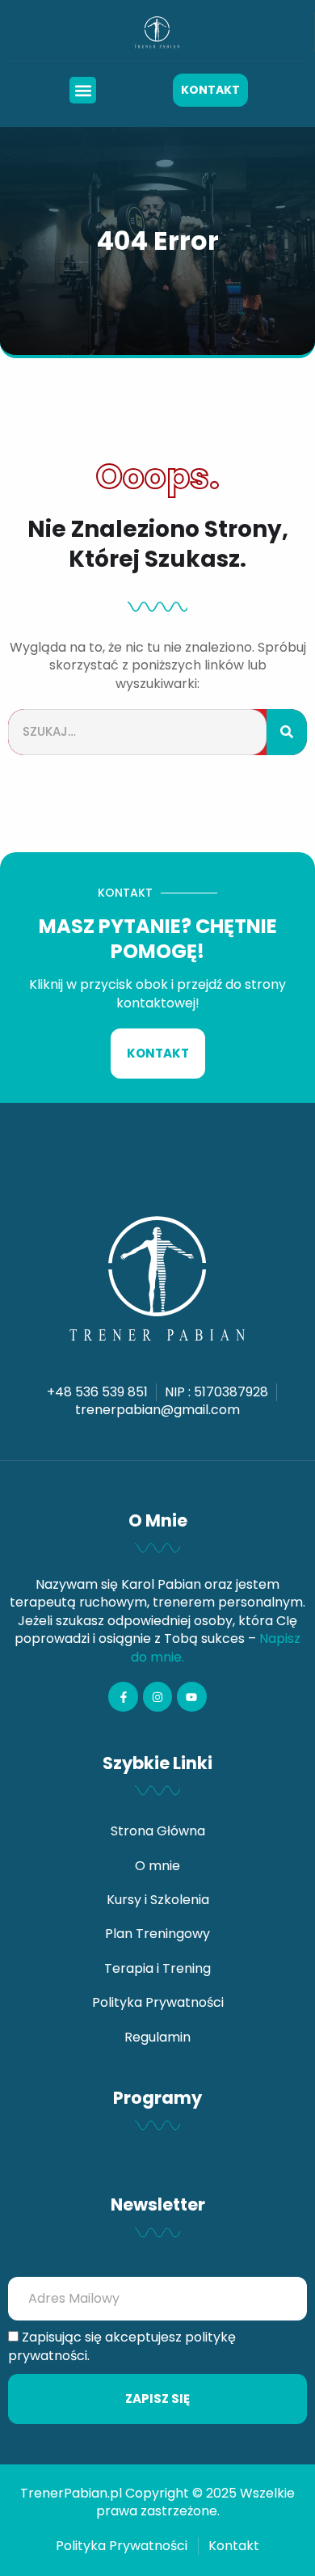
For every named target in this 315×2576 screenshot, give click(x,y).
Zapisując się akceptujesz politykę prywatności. (122, 2346)
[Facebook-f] (123, 1696)
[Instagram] (157, 1696)
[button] (83, 90)
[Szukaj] (287, 732)
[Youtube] (191, 1696)
